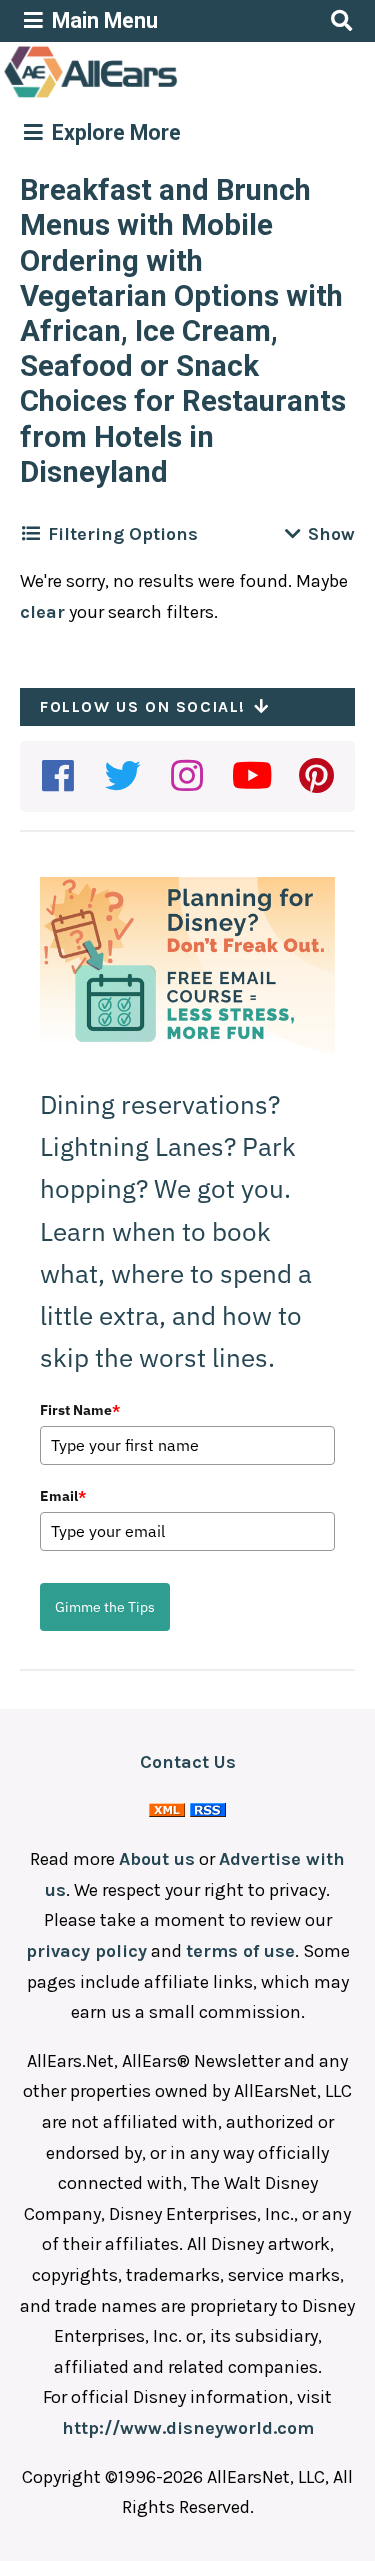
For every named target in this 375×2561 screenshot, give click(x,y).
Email (63, 1496)
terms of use (240, 1951)
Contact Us (188, 1762)
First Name (80, 1410)
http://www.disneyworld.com (188, 2428)
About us (157, 1859)
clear (42, 612)
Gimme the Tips (105, 1607)
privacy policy (86, 1951)
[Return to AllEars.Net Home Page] (153, 96)
